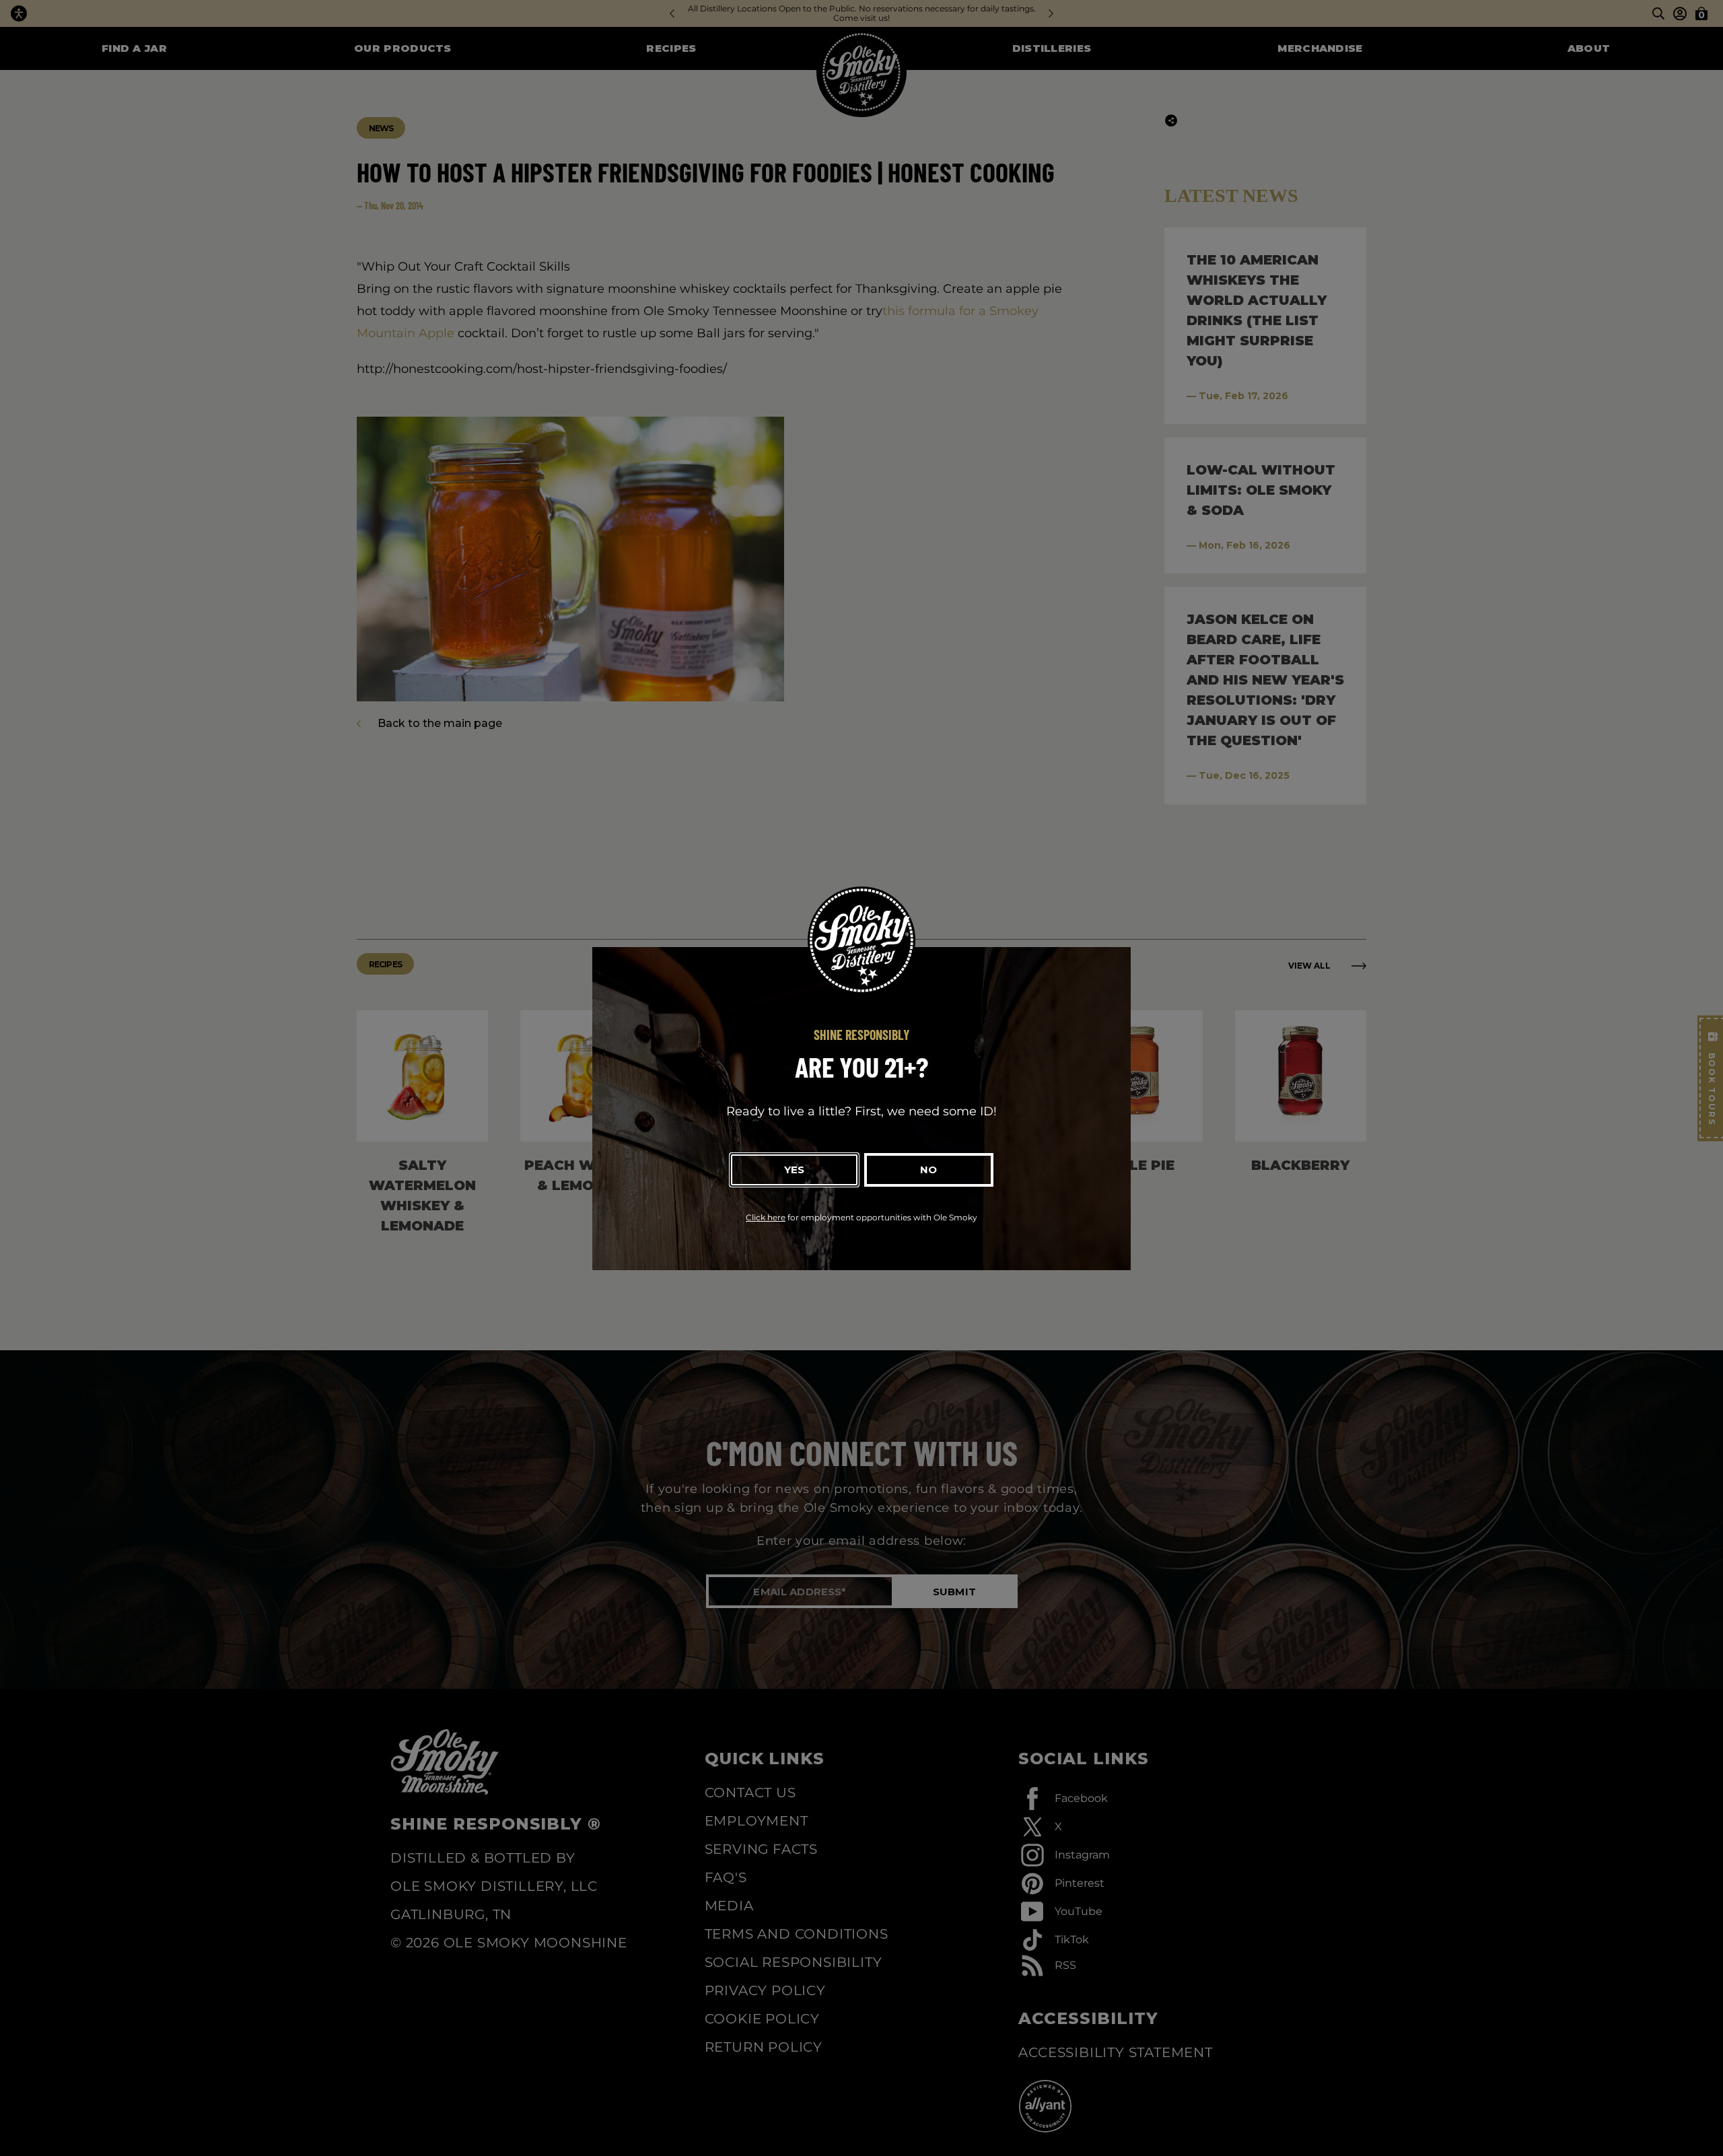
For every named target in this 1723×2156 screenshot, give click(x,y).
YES (794, 1170)
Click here (766, 1217)
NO (928, 1170)
